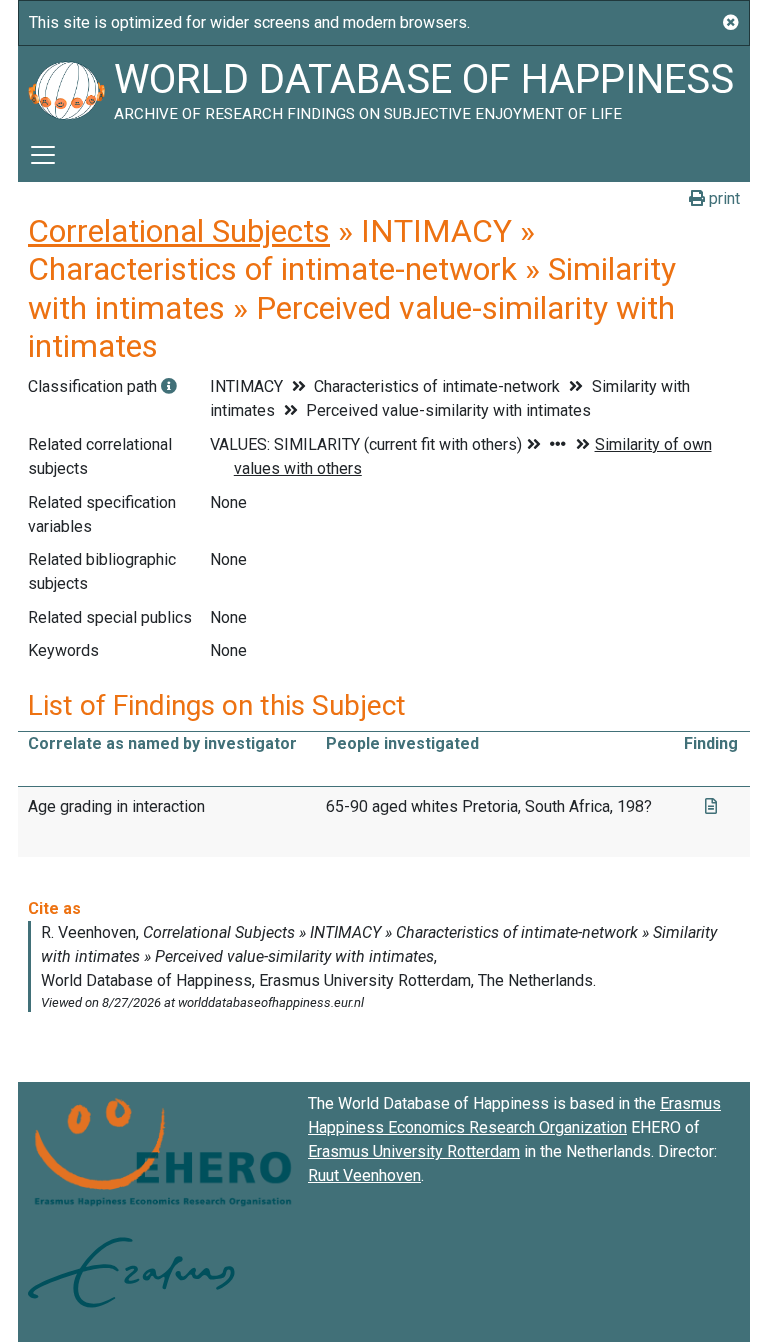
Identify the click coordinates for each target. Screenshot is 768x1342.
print (722, 198)
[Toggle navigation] (43, 155)
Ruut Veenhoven (364, 1175)
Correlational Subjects (179, 231)
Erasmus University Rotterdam (414, 1151)
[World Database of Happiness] (66, 87)
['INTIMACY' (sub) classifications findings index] (169, 386)
